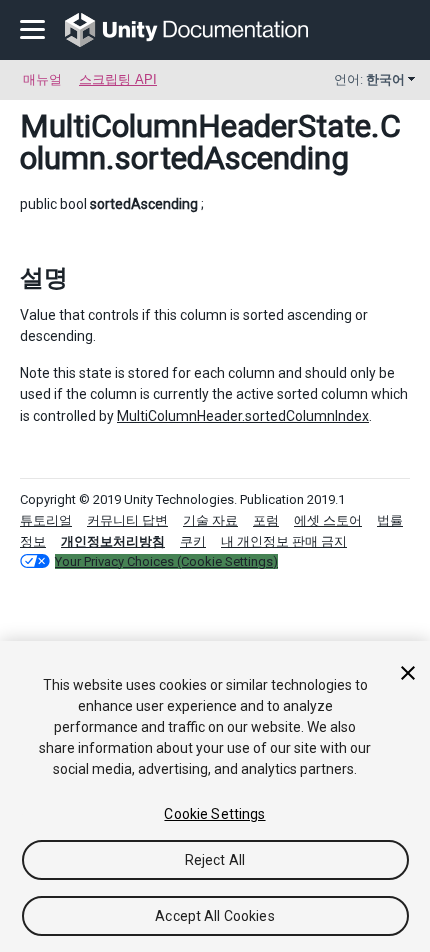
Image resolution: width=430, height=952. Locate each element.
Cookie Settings (214, 814)
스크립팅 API (118, 79)
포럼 (266, 520)
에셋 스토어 (328, 520)
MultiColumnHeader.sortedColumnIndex (243, 416)
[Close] (408, 673)
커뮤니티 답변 (127, 520)
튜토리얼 (46, 520)
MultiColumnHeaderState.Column (210, 142)
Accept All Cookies (215, 916)
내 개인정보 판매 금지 (284, 541)
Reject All (215, 860)
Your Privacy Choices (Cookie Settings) (166, 561)
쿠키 (193, 541)
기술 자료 (210, 520)
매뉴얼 (42, 79)
